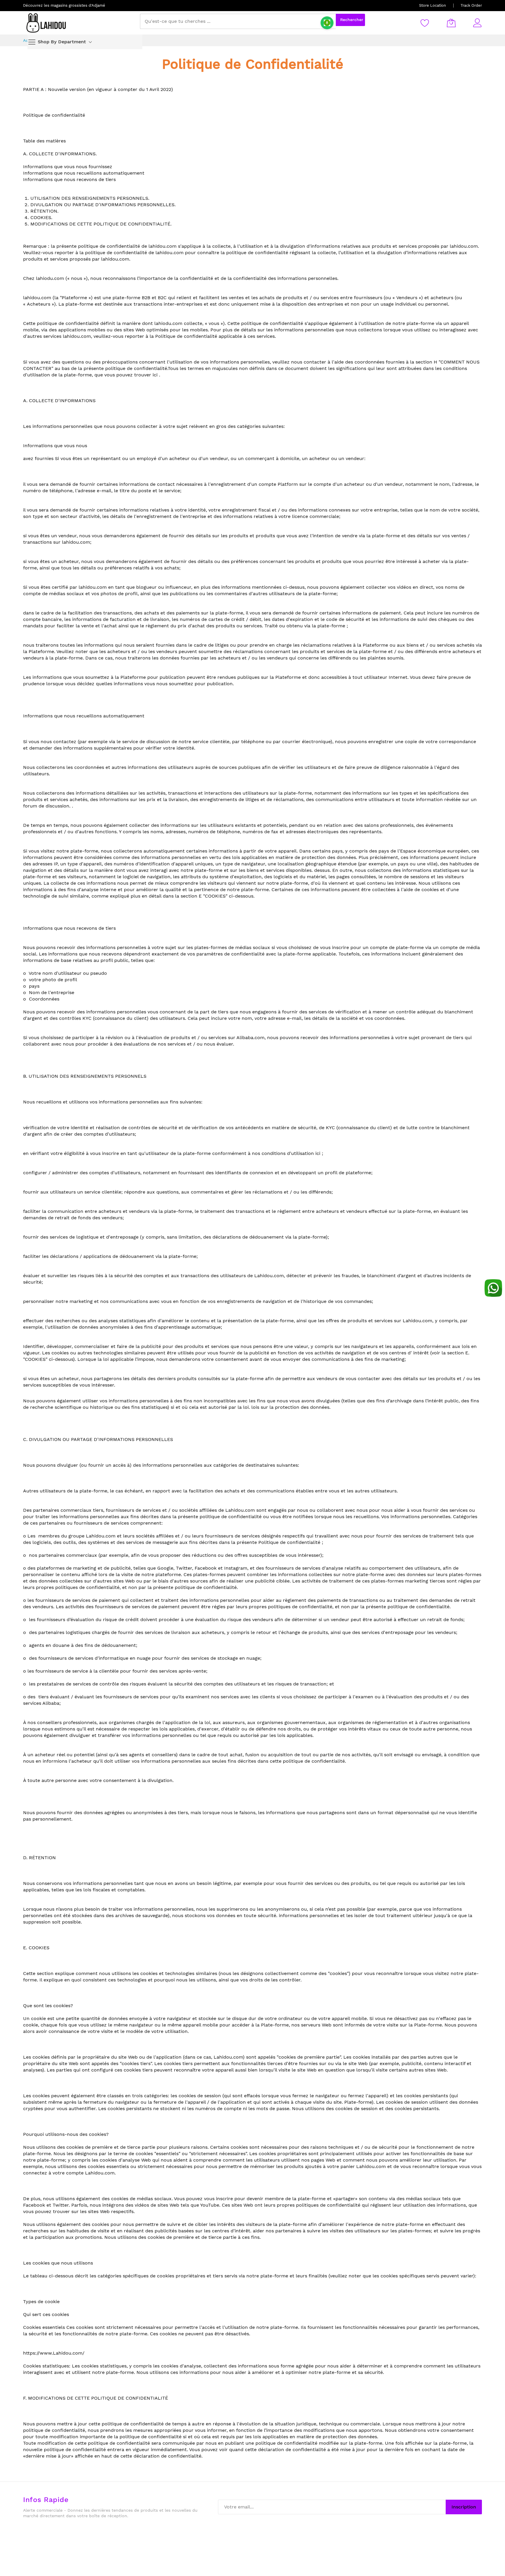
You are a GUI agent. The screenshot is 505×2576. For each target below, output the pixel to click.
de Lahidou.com (266, 1276)
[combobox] (238, 21)
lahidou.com (464, 246)
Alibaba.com (250, 1038)
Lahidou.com (417, 1321)
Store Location (433, 5)
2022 (166, 89)
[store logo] (46, 23)
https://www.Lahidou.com (53, 2353)
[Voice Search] (327, 23)
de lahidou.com (166, 253)
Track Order (471, 5)
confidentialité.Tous (156, 368)
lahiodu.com (50, 278)
